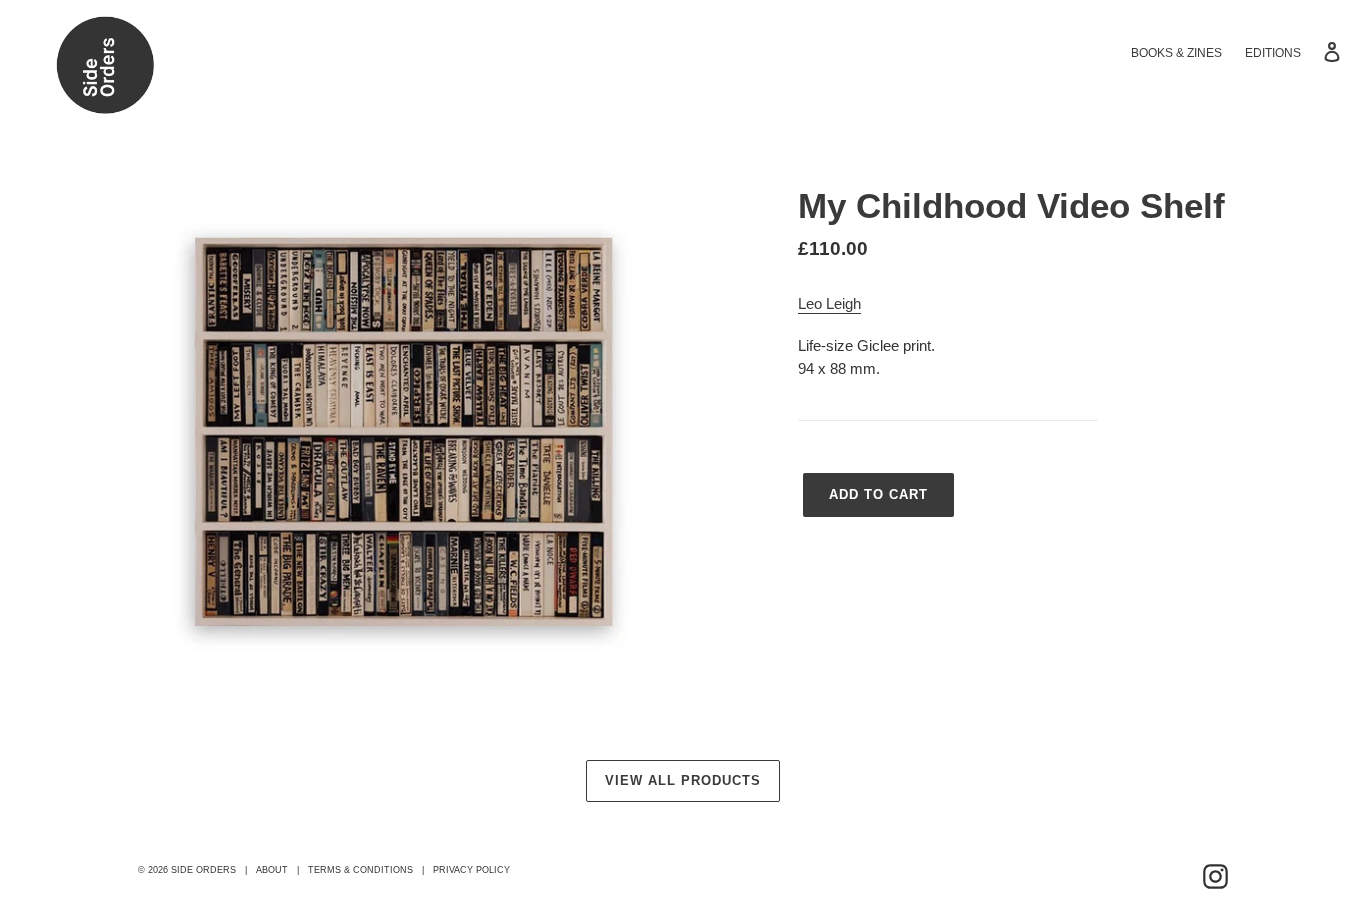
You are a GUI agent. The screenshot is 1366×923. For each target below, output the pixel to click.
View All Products (683, 780)
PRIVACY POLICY (471, 870)
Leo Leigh (829, 303)
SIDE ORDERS (203, 870)
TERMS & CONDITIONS (360, 870)
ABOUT (272, 870)
